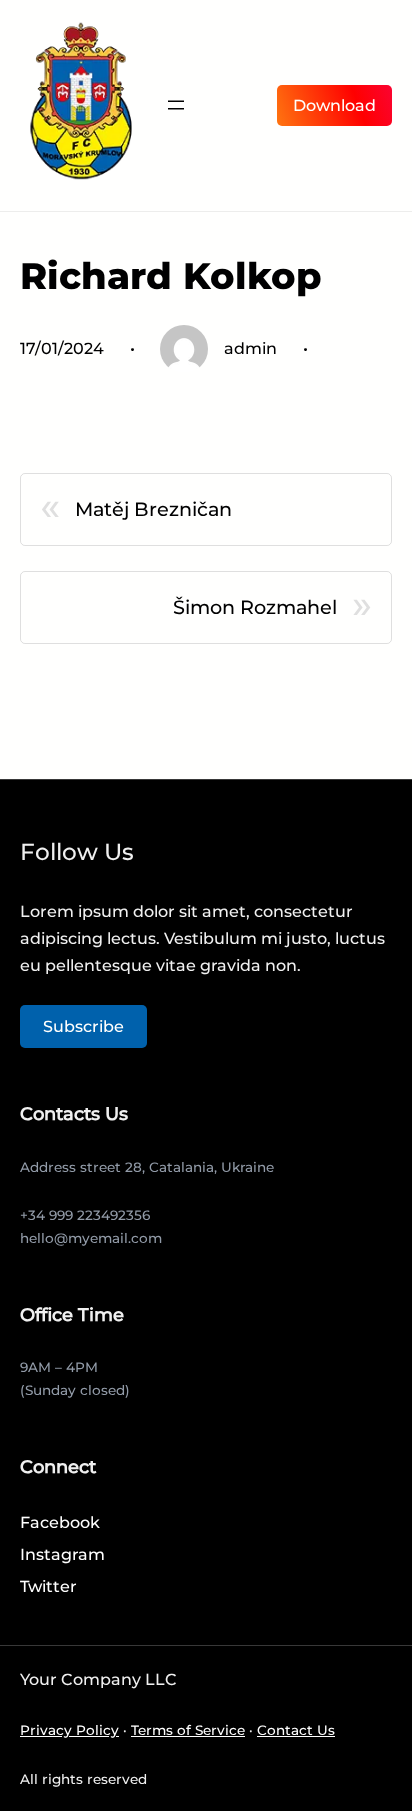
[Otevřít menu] (176, 105)
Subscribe (83, 1026)
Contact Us (296, 1730)
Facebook (60, 1522)
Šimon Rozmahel (255, 607)
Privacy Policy (69, 1730)
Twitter (48, 1586)
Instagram (62, 1554)
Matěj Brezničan (153, 509)
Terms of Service (188, 1730)
